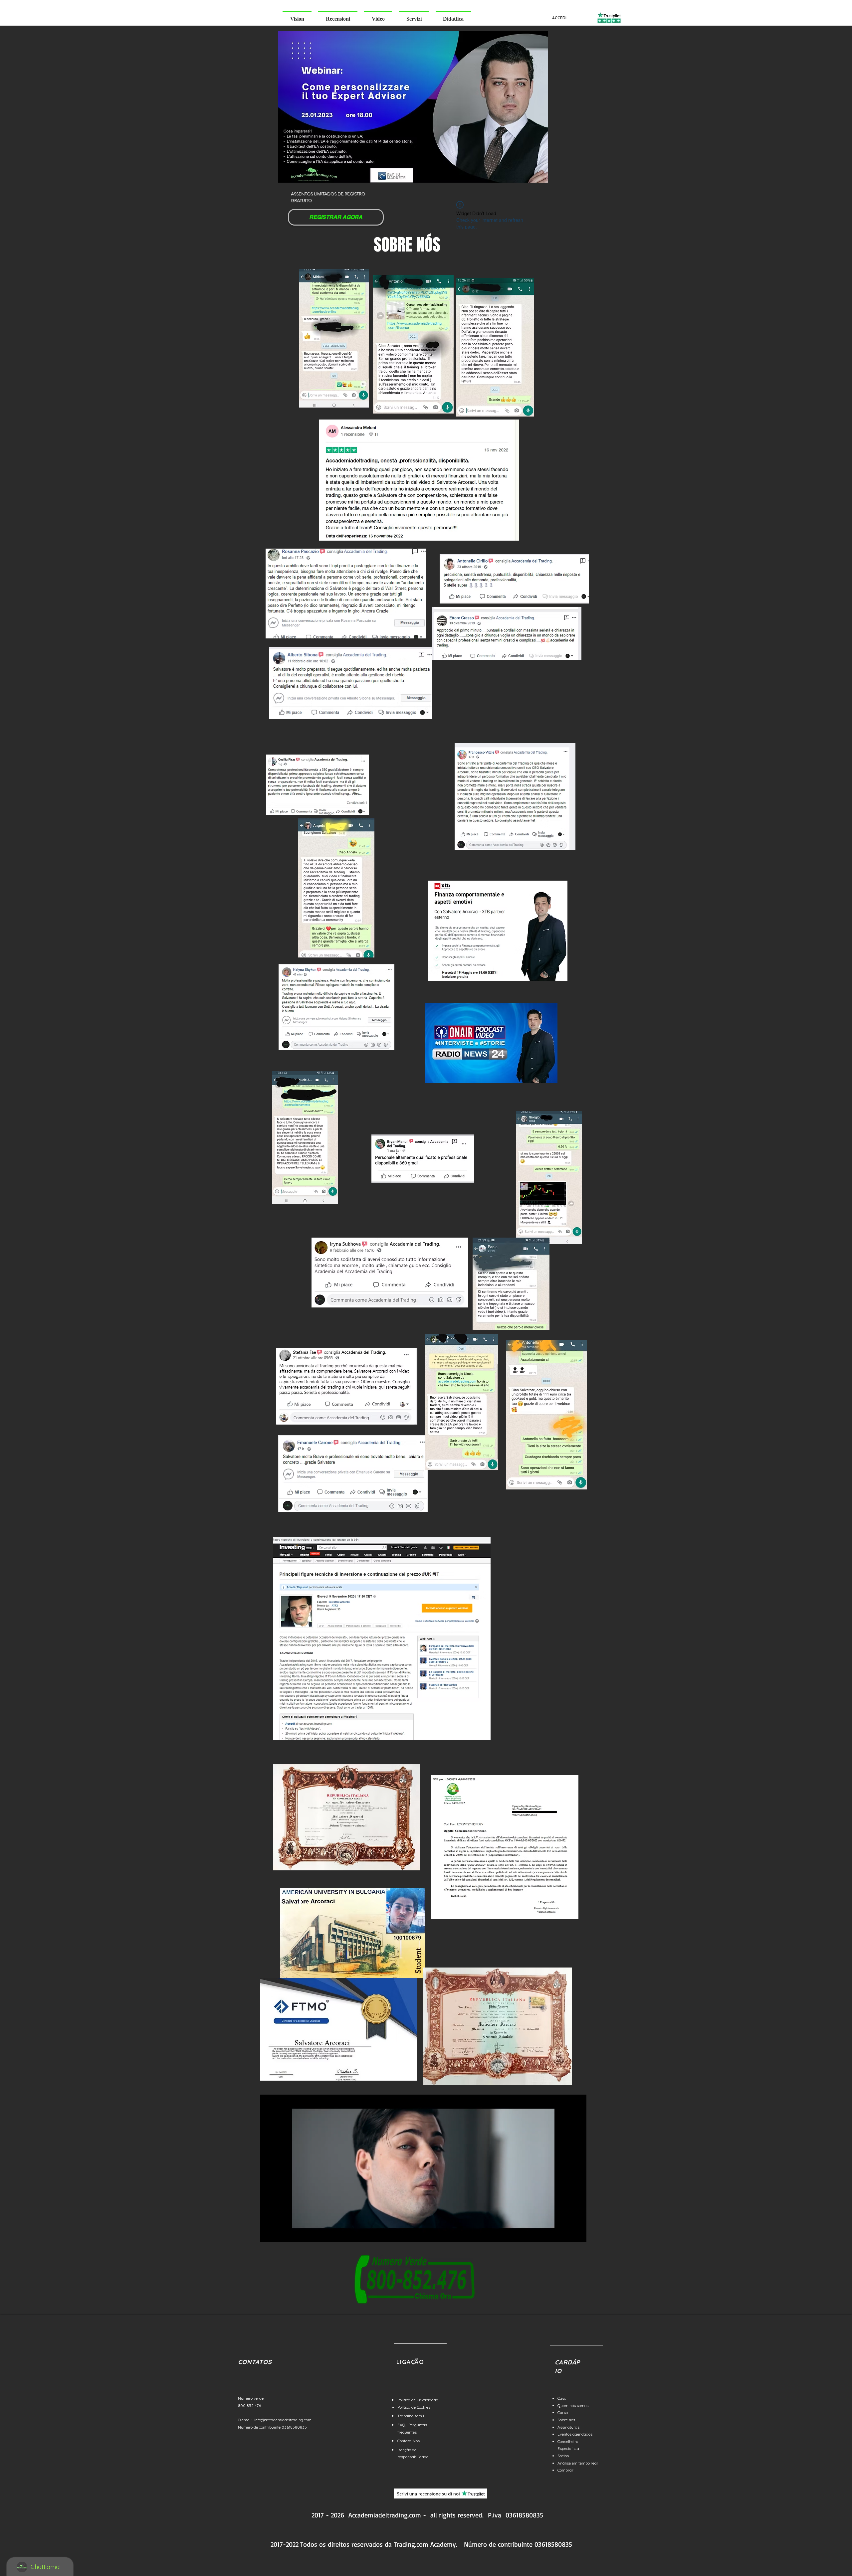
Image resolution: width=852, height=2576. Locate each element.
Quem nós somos (573, 2405)
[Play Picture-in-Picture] (566, 2233)
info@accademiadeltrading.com (283, 2420)
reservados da (372, 2544)
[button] (297, 16)
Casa (562, 2398)
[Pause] (269, 2233)
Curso (563, 2412)
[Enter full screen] (577, 2233)
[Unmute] (280, 2233)
